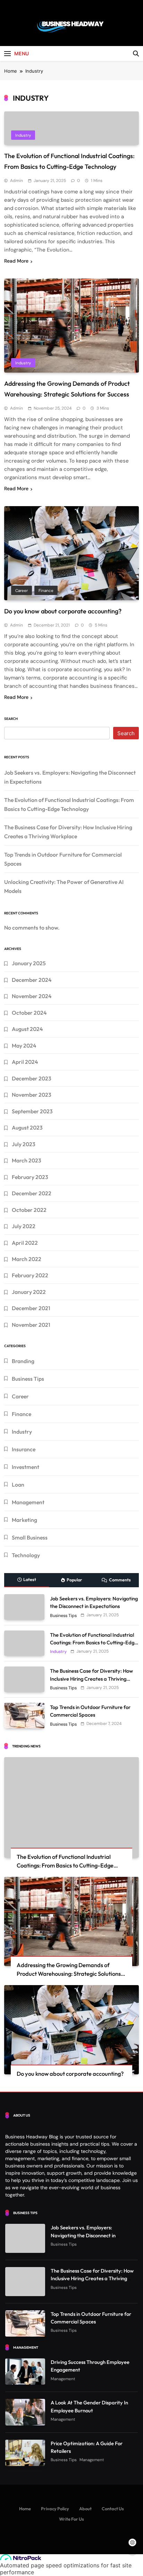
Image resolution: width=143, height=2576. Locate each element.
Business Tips (28, 1379)
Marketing (24, 1520)
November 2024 (32, 996)
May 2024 (24, 1045)
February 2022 (30, 1275)
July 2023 (24, 1144)
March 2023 (27, 1160)
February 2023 (30, 1177)
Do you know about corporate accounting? (63, 611)
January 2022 (29, 1292)
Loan (18, 1485)
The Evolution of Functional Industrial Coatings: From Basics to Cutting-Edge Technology (94, 1642)
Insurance (24, 1449)
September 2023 (32, 1111)
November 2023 (32, 1095)
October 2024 (29, 1013)
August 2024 (27, 1029)
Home (25, 2509)
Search (11, 719)
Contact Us (113, 2509)
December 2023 (32, 1078)
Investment (26, 1467)
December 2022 (32, 1193)
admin (16, 181)
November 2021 (31, 1325)
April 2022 (25, 1243)
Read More (16, 261)
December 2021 (31, 1308)
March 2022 (27, 1259)
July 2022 (24, 1226)
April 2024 (25, 1062)
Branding (23, 1361)
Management (28, 1502)
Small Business (30, 1537)
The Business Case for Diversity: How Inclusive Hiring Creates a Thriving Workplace (91, 1678)
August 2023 (27, 1127)
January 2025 (29, 963)
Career (22, 591)
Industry (23, 135)
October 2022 (29, 1210)
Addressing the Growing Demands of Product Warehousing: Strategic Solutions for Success (69, 1974)
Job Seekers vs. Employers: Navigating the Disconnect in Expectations (83, 2235)
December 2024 (32, 980)
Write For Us (71, 2519)
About (85, 2509)
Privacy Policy (55, 2509)
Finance (46, 591)
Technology (26, 1555)
